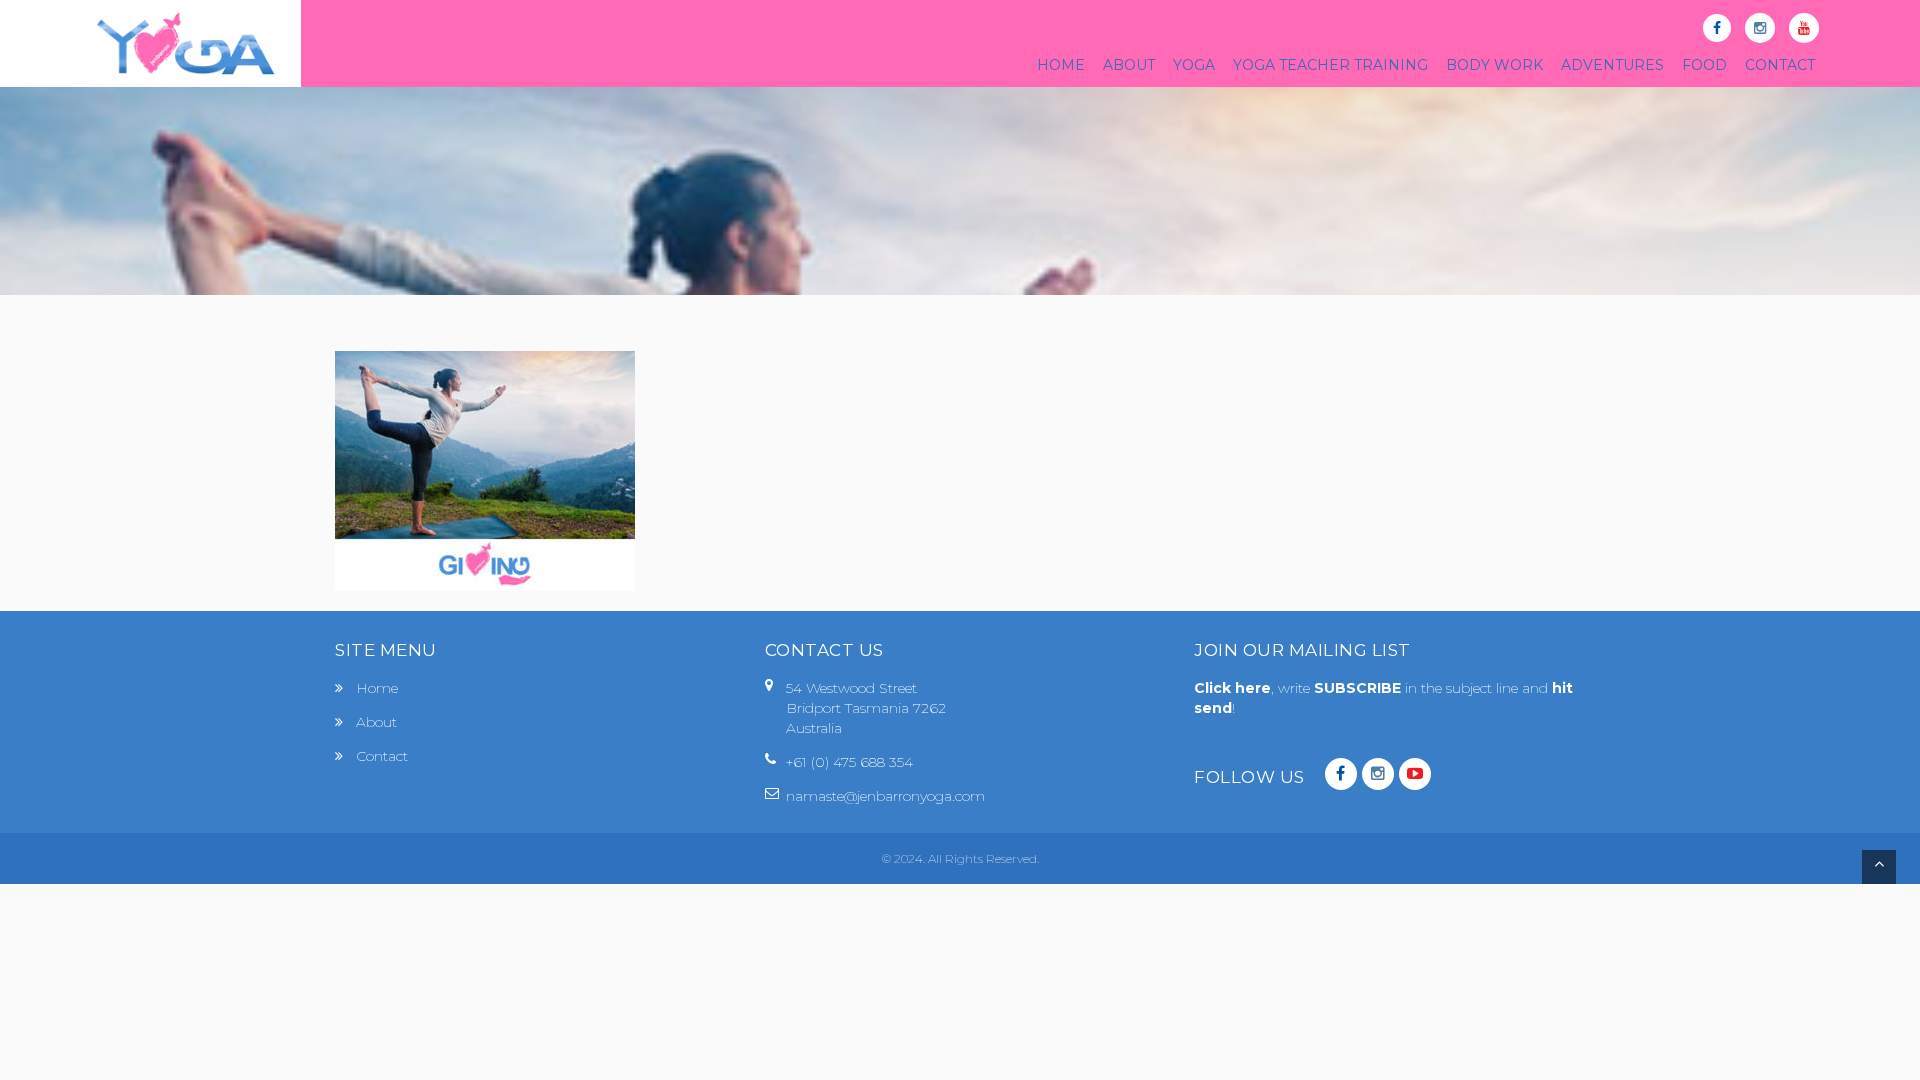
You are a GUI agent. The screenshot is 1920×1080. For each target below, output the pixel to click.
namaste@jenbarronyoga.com (885, 796)
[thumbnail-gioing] (485, 469)
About (376, 722)
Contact (382, 756)
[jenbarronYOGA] (186, 43)
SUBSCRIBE (1359, 688)
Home (377, 688)
